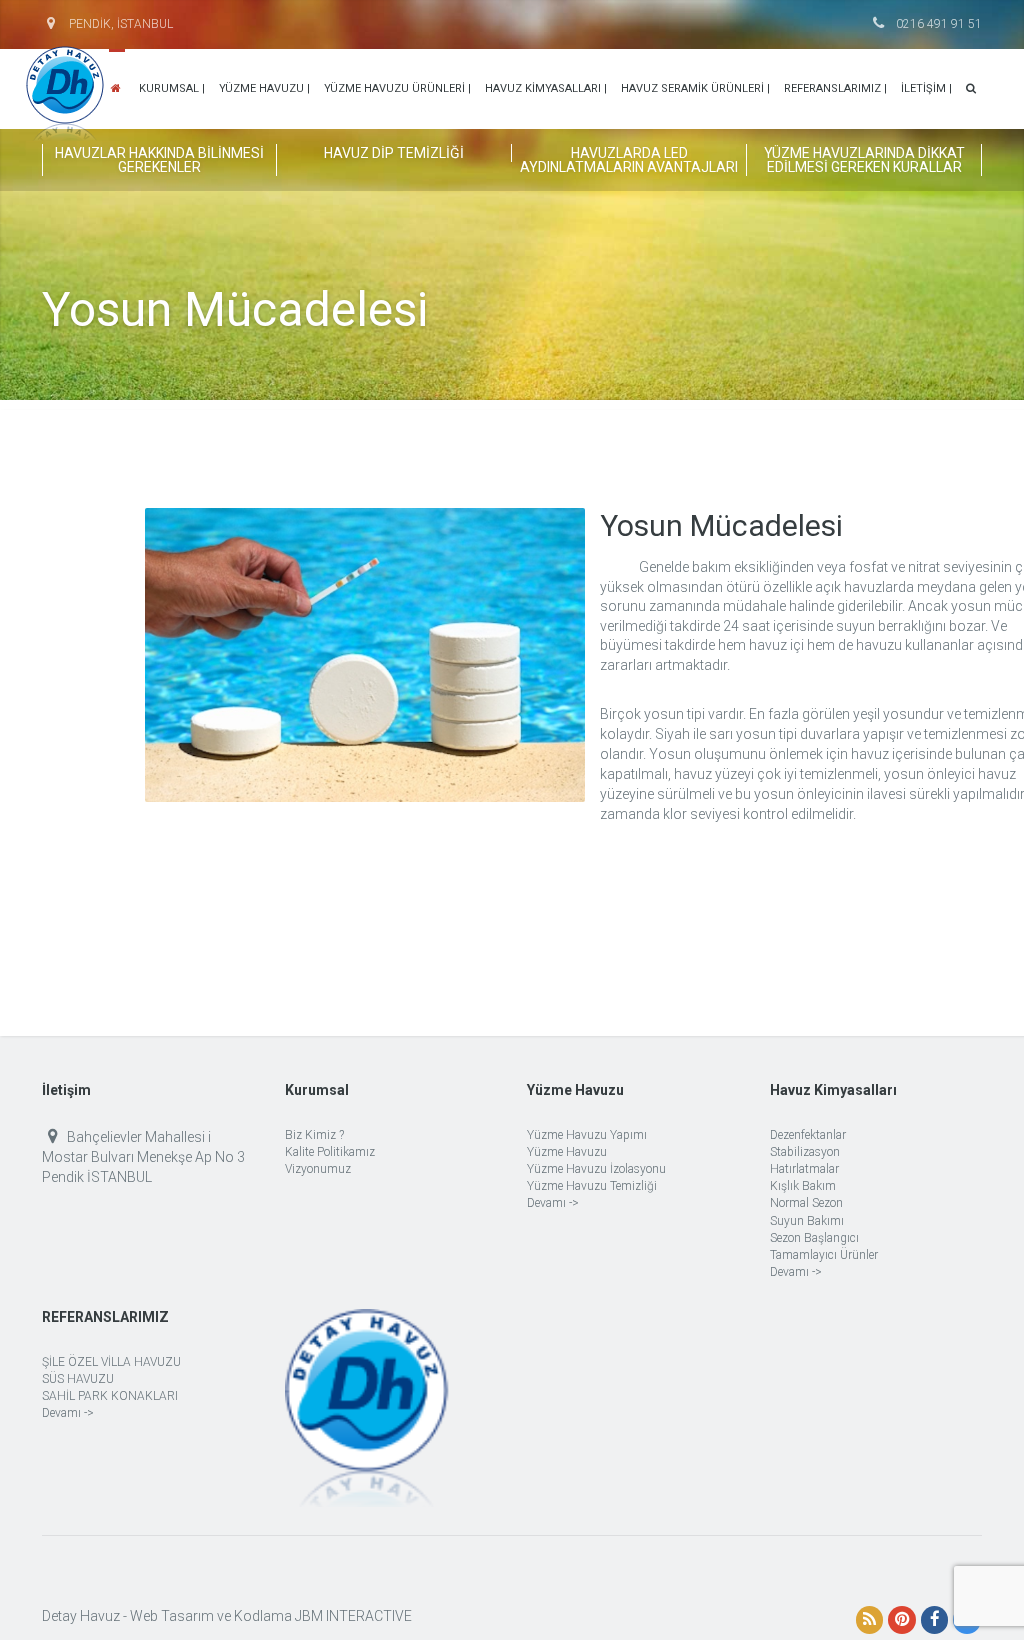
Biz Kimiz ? (314, 1135)
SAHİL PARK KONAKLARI (110, 1396)
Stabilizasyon (805, 1152)
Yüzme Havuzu (567, 1152)
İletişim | (926, 88)
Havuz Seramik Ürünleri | (695, 88)
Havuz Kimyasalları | (546, 88)
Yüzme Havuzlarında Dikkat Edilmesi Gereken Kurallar (864, 160)
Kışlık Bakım (803, 1186)
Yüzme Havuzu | (264, 88)
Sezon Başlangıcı (814, 1238)
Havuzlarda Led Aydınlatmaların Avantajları (629, 160)
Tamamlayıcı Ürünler (824, 1255)
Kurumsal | (172, 88)
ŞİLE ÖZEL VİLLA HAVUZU (111, 1362)
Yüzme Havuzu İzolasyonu (596, 1169)
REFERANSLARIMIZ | (835, 88)
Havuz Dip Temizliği (394, 153)
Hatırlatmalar (804, 1169)
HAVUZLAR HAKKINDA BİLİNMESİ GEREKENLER (159, 160)
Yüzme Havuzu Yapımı (587, 1135)
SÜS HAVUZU (78, 1379)
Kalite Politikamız (330, 1152)
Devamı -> (553, 1203)
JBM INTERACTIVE (353, 1616)
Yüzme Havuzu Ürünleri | (397, 88)
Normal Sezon (806, 1203)
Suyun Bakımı (807, 1221)
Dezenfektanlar (808, 1135)
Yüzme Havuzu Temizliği (592, 1186)
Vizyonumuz (318, 1169)
